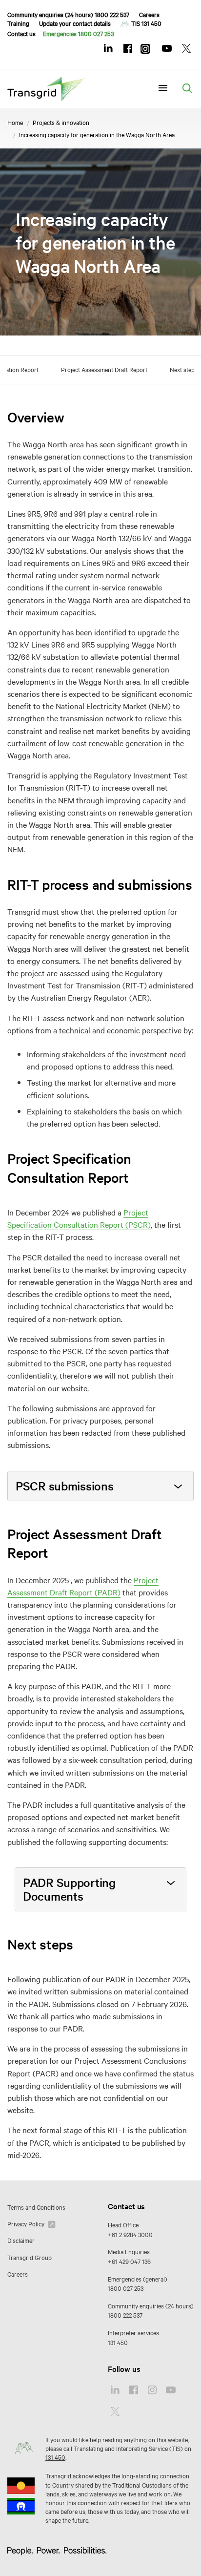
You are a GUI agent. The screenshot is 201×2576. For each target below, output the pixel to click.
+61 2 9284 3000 (130, 2234)
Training (18, 23)
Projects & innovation (61, 122)
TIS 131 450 (146, 23)
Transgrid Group (30, 2257)
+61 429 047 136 (129, 2261)
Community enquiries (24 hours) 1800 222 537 (68, 14)
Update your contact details (75, 23)
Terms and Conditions (36, 2207)
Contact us (21, 33)
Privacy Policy (27, 2223)
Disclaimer (21, 2240)
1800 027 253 (126, 2288)
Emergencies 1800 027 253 (78, 33)
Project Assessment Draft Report (104, 369)
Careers (149, 14)
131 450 (118, 2342)
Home (15, 122)
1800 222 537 (125, 2315)
